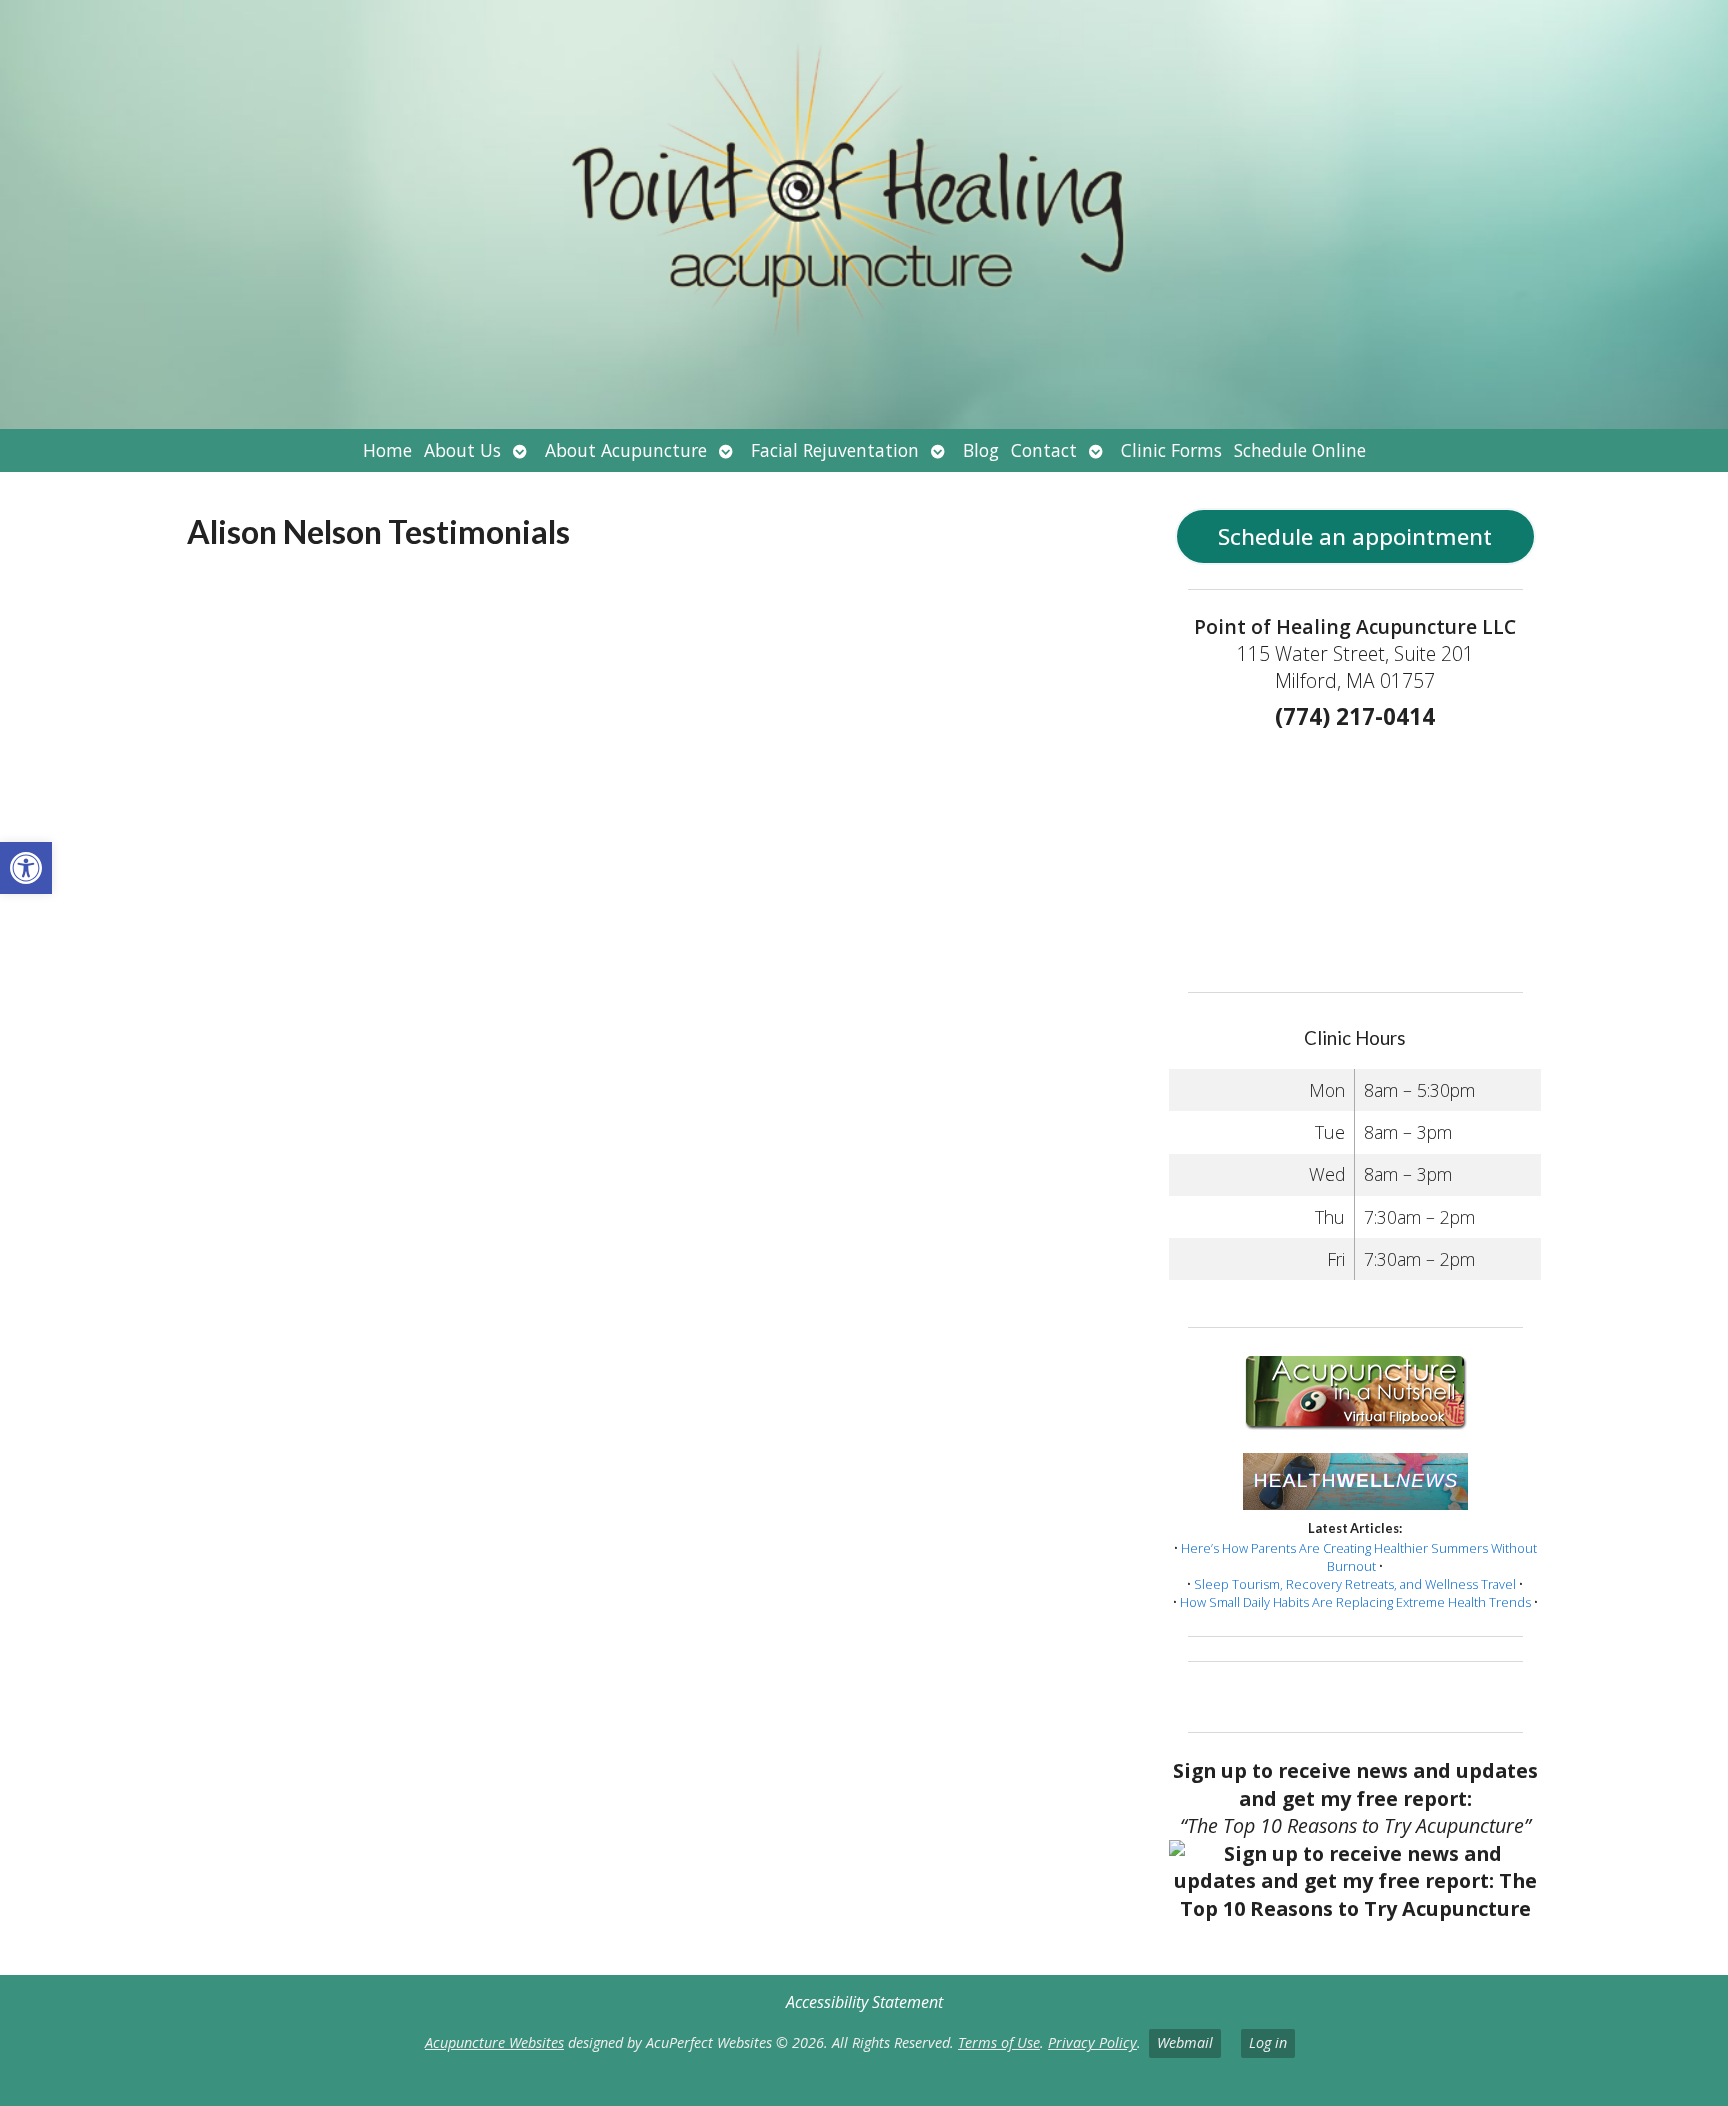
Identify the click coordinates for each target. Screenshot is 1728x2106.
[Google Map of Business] (1355, 854)
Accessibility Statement (864, 2002)
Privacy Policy (1092, 2042)
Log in (1268, 2042)
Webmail (1185, 2042)
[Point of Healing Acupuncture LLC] (864, 214)
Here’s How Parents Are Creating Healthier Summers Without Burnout (1359, 1557)
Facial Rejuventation (835, 450)
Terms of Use (999, 2042)
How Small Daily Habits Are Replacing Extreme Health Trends (1355, 1602)
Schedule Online (1300, 450)
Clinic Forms (1171, 450)
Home (387, 450)
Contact (1044, 450)
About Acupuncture (626, 450)
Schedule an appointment (1355, 536)
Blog (981, 450)
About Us (462, 450)
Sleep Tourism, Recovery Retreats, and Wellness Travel (1355, 1584)
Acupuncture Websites (494, 2042)
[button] (26, 868)
